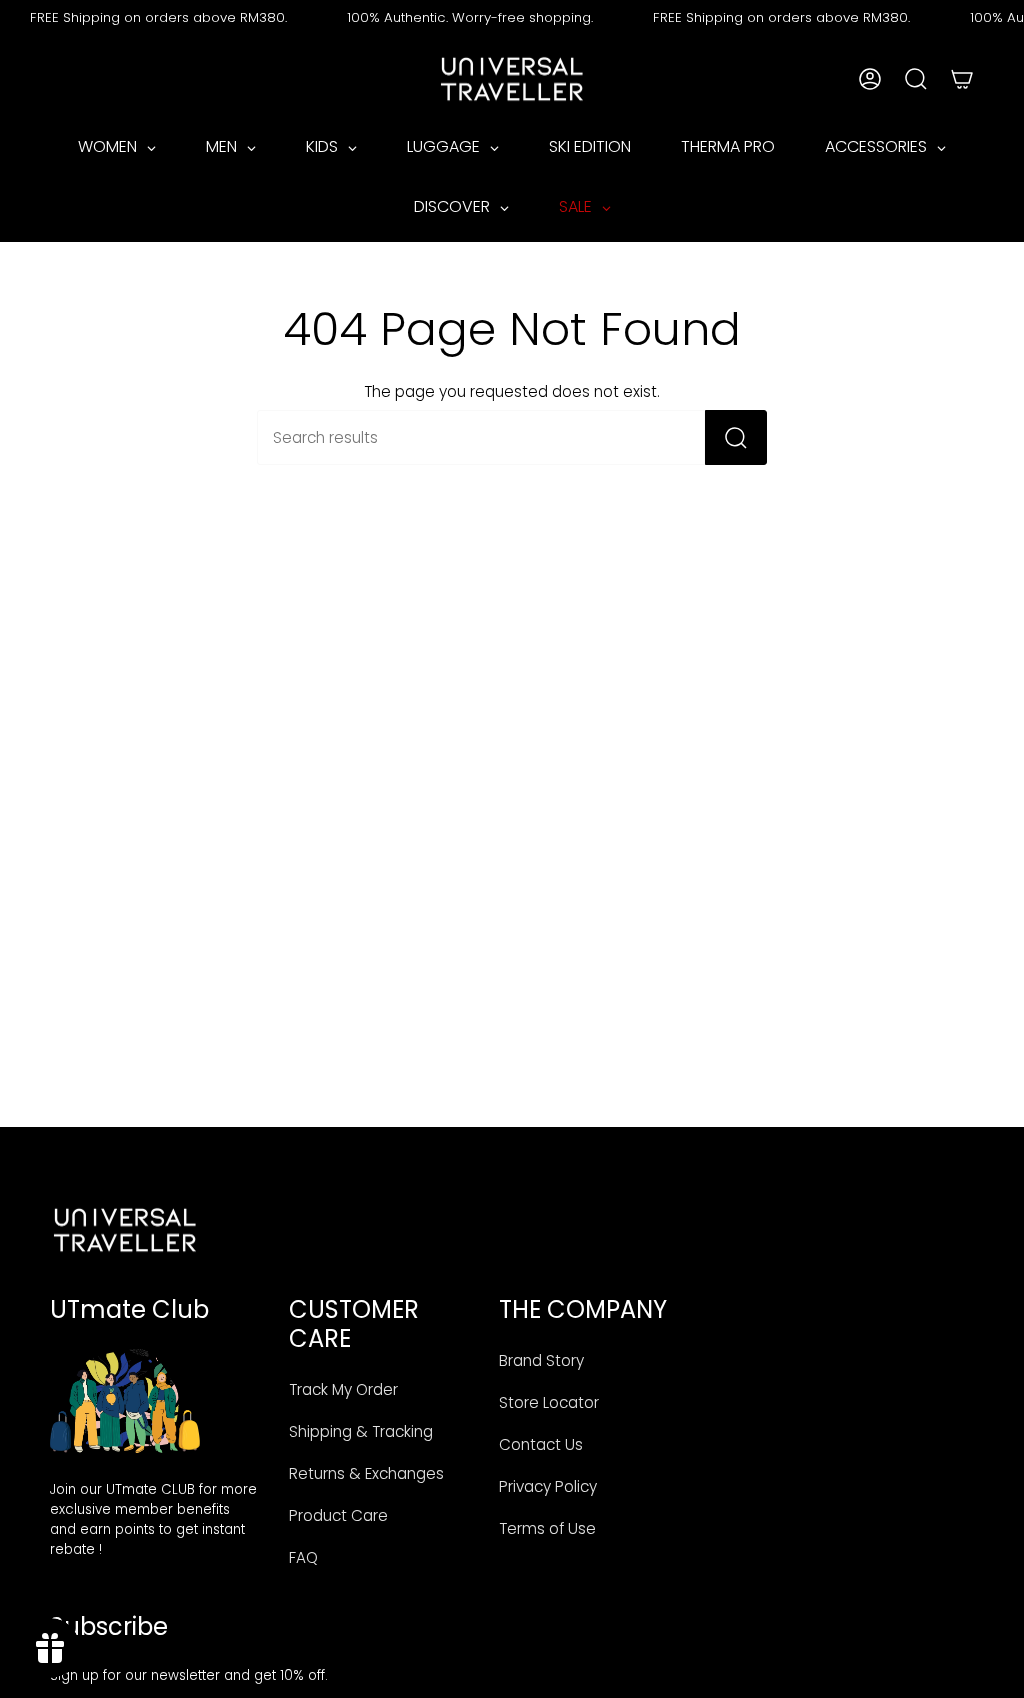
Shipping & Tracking (361, 1431)
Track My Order (343, 1389)
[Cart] (962, 79)
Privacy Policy (548, 1486)
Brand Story (541, 1360)
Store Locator (549, 1402)
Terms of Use (547, 1528)
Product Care (338, 1515)
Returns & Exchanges (366, 1473)
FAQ (303, 1557)
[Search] (736, 437)
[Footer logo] (125, 1230)
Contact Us (541, 1444)
